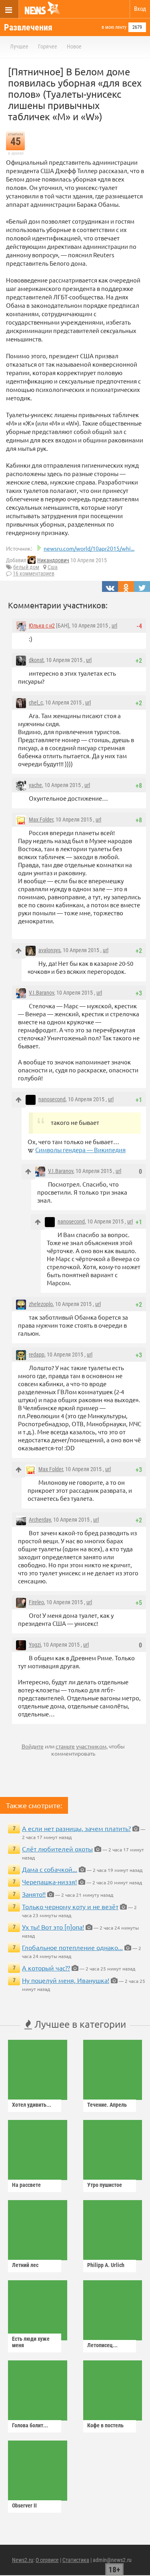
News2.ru (23, 2560)
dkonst (36, 660)
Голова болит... (30, 2425)
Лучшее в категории (79, 2024)
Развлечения (28, 27)
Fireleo (36, 1602)
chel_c (36, 703)
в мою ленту (114, 27)
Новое (74, 46)
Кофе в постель (105, 2425)
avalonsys (49, 950)
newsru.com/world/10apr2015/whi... (89, 548)
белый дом (26, 567)
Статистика (76, 2560)
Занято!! (34, 1894)
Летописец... (102, 2345)
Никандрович (53, 560)
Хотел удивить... (32, 2105)
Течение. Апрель (107, 2105)
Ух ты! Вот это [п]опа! (53, 1927)
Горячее (48, 46)
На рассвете (26, 2185)
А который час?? (46, 1968)
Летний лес (25, 2265)
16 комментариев (34, 573)
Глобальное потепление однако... (72, 1947)
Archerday (40, 1520)
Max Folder (41, 820)
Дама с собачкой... (50, 1869)
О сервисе (47, 2560)
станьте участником (81, 1746)
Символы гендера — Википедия (80, 1150)
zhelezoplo (41, 1304)
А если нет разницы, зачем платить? (76, 1828)
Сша (53, 567)
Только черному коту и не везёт (70, 1906)
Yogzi (35, 1645)
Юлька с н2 (42, 626)
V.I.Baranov (41, 993)
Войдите (33, 1746)
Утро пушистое (105, 2185)
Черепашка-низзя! (49, 1882)
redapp (37, 1355)
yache (35, 785)
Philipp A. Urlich (106, 2265)
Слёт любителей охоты (57, 1849)
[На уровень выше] (19, 951)
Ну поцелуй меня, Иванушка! (66, 1980)
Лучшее (19, 46)
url (114, 626)
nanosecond (52, 1099)
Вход (140, 9)
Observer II (24, 2505)
